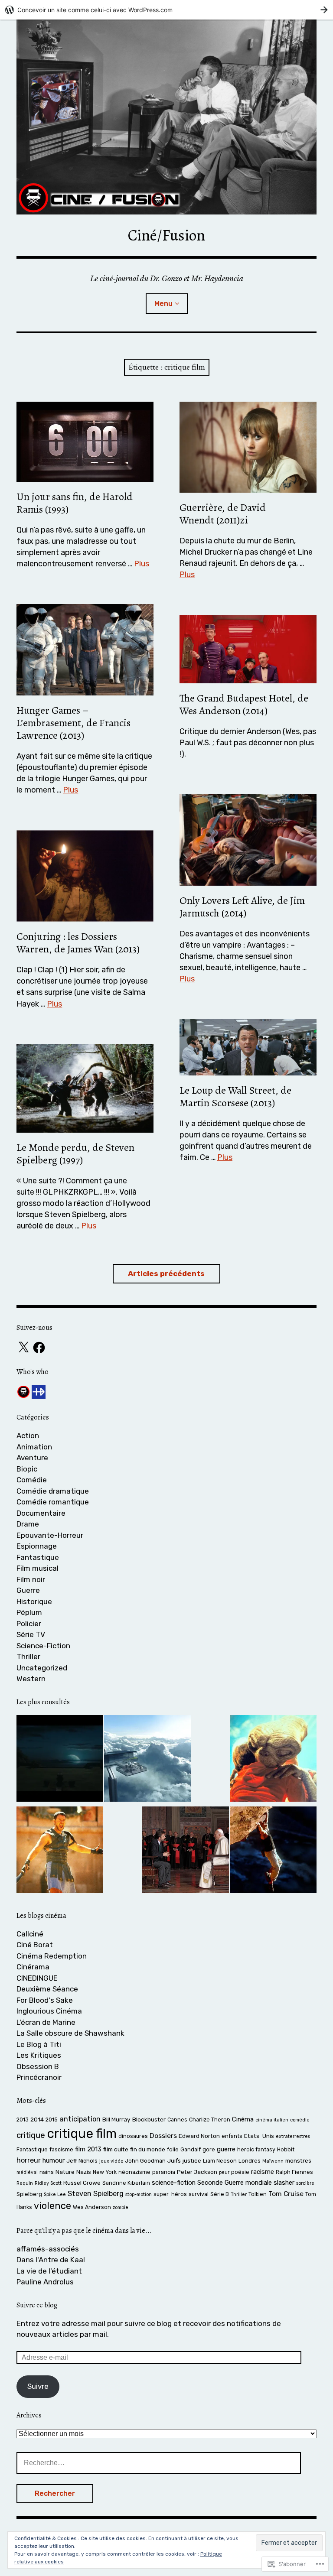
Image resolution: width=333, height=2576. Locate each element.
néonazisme (134, 2172)
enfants (232, 2136)
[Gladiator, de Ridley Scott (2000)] (60, 1852)
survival (199, 2194)
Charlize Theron (210, 2120)
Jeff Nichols (82, 2161)
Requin (25, 2183)
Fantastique (38, 1557)
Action (28, 1436)
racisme (263, 2172)
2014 (37, 2119)
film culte (116, 2149)
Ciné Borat (35, 1945)
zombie (121, 2207)
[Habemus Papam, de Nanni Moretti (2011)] (186, 1852)
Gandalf (191, 2149)
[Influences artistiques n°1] (60, 1760)
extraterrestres (293, 2136)
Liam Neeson (220, 2161)
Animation (34, 1447)
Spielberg (29, 2194)
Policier (29, 1624)
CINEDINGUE (37, 1978)
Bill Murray (116, 2119)
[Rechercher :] (159, 2462)
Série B (220, 2194)
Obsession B (38, 2066)
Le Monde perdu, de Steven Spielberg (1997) (75, 1154)
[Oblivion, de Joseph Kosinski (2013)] (147, 1760)
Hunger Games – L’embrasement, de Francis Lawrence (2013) (73, 723)
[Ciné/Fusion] (166, 117)
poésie (240, 2172)
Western (31, 1679)
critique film (82, 2134)
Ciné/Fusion (166, 235)
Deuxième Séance (47, 1989)
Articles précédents (166, 1273)
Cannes (177, 2120)
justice (192, 2160)
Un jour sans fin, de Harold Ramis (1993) (75, 503)
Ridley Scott (48, 2183)
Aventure (32, 1458)
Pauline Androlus (45, 2282)
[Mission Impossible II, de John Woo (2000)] (273, 1852)
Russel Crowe (82, 2183)
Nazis (84, 2172)
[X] (23, 1348)
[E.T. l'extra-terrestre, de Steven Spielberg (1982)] (273, 1760)
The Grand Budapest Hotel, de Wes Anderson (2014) (244, 704)
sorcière (305, 2183)
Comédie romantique (53, 1502)
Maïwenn (273, 2161)
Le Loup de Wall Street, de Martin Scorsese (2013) (235, 1096)
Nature (65, 2172)
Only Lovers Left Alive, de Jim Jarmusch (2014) (242, 907)
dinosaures (133, 2136)
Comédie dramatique (53, 1491)
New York (105, 2172)
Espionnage (37, 1546)
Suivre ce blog (37, 2305)
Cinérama (33, 1967)
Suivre (38, 2386)
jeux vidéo (111, 2161)
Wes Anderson (92, 2207)
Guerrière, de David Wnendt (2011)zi (223, 514)
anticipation (80, 2119)
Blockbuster (149, 2119)
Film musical (38, 1568)
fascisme (61, 2149)
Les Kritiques (39, 2055)
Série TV (31, 1634)
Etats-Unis (259, 2136)
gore (209, 2149)
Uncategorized (42, 1668)
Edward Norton (199, 2136)
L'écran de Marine (46, 2022)
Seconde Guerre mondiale (235, 2183)
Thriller (28, 1657)
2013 (23, 2120)
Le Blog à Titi (39, 2044)
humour (54, 2160)
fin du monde (148, 2149)
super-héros (170, 2194)
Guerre (28, 1590)
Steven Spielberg (96, 2194)
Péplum (29, 1612)
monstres (298, 2160)
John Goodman (145, 2161)
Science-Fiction (43, 1646)
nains (47, 2172)
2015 (52, 2120)
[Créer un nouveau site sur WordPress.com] (166, 10)
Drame (28, 1524)
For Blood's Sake (45, 2000)
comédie (300, 2120)
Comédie (32, 1480)
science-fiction (174, 2183)
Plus (142, 564)
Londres (250, 2161)
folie (173, 2149)
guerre (226, 2149)
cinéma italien (272, 2120)
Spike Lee (55, 2194)
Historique (34, 1601)
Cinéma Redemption (52, 1956)
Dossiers (163, 2136)
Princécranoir (39, 2077)
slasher (284, 2183)
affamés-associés (48, 2249)
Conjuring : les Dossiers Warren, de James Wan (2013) (78, 943)
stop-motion (139, 2194)
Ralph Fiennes (294, 2172)
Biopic (27, 1469)
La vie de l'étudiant (49, 2271)
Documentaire (41, 1513)
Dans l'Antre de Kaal (51, 2260)
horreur (29, 2160)
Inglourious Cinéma (49, 2011)
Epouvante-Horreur (50, 1535)
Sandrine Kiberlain (126, 2183)
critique (31, 2135)
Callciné (30, 1934)
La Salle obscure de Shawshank (70, 2033)
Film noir (31, 1579)
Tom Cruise (286, 2194)
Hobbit (286, 2149)
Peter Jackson (197, 2172)
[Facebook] (39, 1348)
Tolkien (258, 2194)
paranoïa (164, 2172)
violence (52, 2206)
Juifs (174, 2160)
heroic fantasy (256, 2149)
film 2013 (88, 2149)
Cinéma (243, 2119)
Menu (163, 304)
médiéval (27, 2172)
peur (224, 2172)
